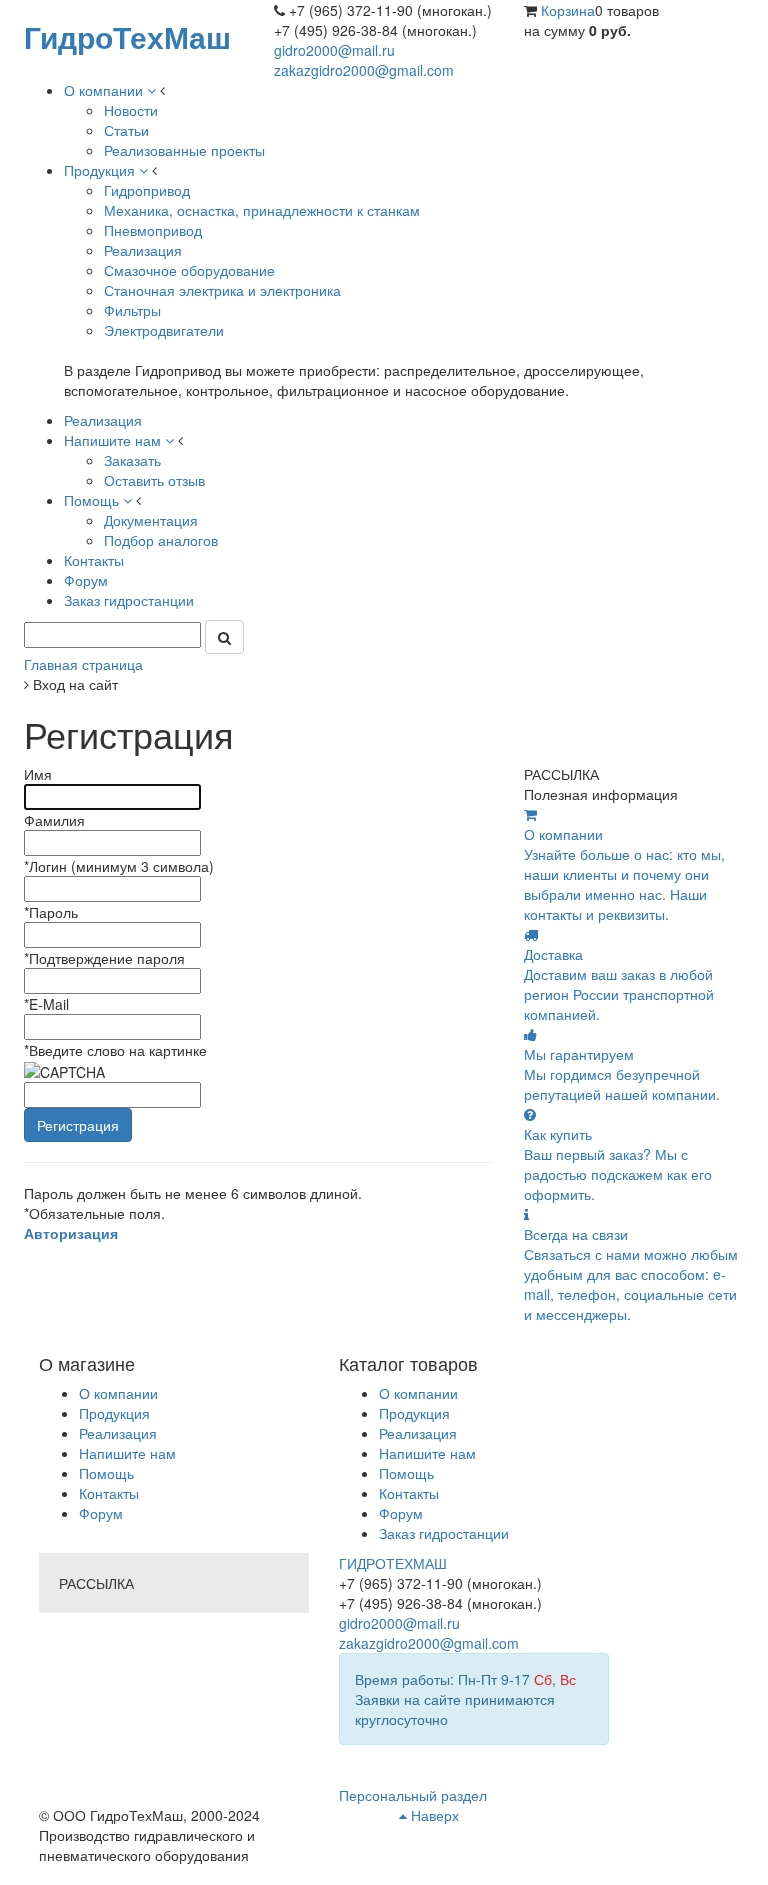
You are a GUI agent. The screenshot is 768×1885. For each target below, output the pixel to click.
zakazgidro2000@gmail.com (364, 70)
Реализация (118, 1433)
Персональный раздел (413, 1795)
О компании (118, 1393)
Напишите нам (127, 1453)
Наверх (433, 1815)
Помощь (106, 1473)
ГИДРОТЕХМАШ (393, 1563)
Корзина (568, 10)
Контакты (109, 1493)
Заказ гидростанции (444, 1533)
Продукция (114, 1413)
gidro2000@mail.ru (334, 50)
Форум (101, 1513)
